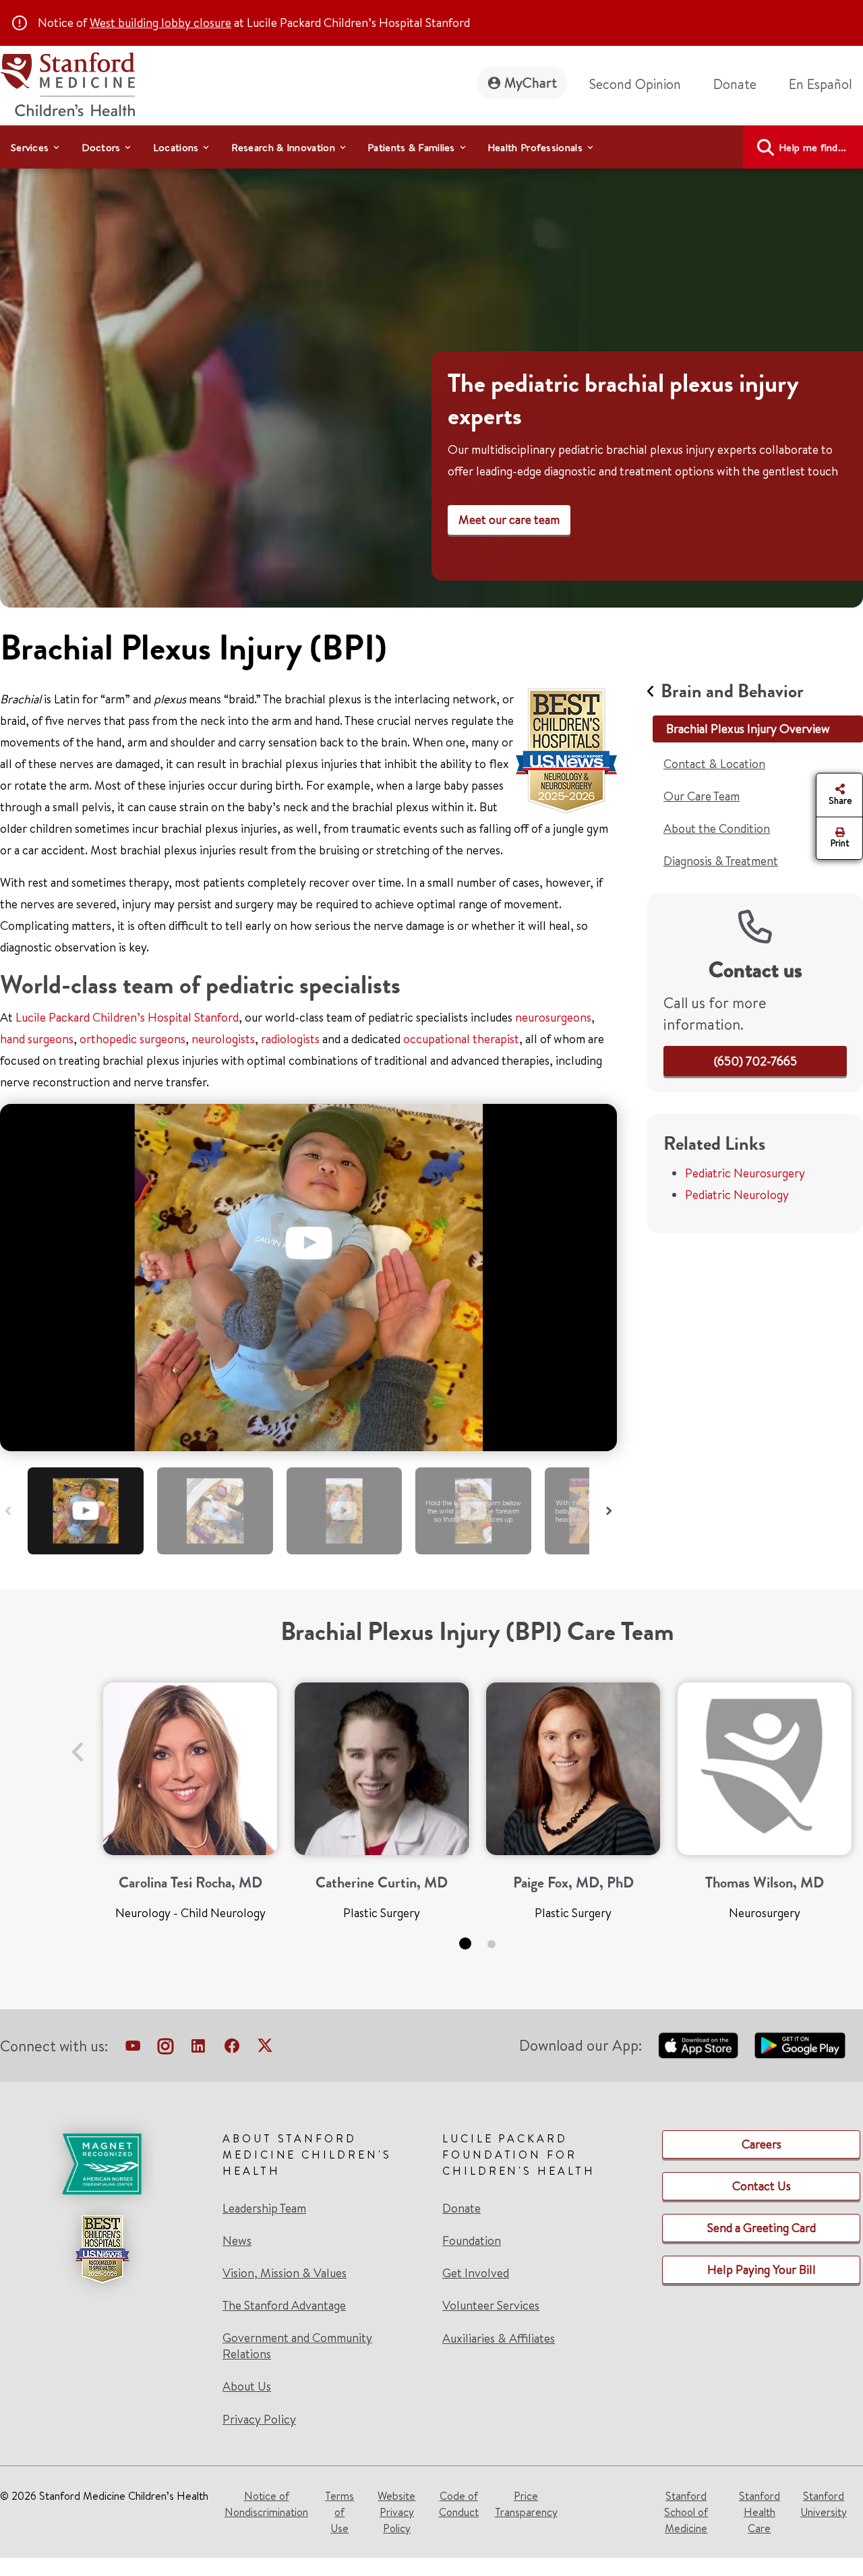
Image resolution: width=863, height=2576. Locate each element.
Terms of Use (339, 2512)
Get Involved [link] (476, 2273)
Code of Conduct (459, 2504)
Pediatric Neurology (737, 1195)
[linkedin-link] (198, 2049)
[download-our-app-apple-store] (698, 2045)
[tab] (86, 1511)
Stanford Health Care (760, 2512)
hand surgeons (37, 1039)
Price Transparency (526, 2504)
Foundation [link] (472, 2241)
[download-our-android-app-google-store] (800, 2045)
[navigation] (431, 147)
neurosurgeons (552, 1017)
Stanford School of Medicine (686, 2512)
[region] (431, 379)
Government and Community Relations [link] (297, 2346)
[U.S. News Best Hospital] (102, 2249)
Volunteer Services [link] (491, 2306)
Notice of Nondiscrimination (266, 2504)
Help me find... (813, 147)
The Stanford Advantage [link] (284, 2306)
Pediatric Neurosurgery (745, 1173)
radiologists (290, 1039)
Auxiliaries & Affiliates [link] (499, 2338)
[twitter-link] (265, 2049)
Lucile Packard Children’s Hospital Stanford (127, 1017)
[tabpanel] (190, 1807)
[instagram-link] (166, 2049)
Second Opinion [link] (635, 84)
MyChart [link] (531, 83)
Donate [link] (735, 84)
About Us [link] (247, 2387)
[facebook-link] (232, 2049)
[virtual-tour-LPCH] (133, 2049)
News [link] (237, 2241)
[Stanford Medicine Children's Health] (67, 83)
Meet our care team (509, 520)
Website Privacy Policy (396, 2512)
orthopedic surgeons (132, 1039)
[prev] (78, 1744)
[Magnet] (102, 2164)
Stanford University (824, 2504)
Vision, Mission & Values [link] (285, 2273)
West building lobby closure (160, 23)
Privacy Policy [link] (259, 2419)
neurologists (223, 1039)
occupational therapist (461, 1039)
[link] (826, 84)
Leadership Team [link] (264, 2208)
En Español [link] (821, 84)
